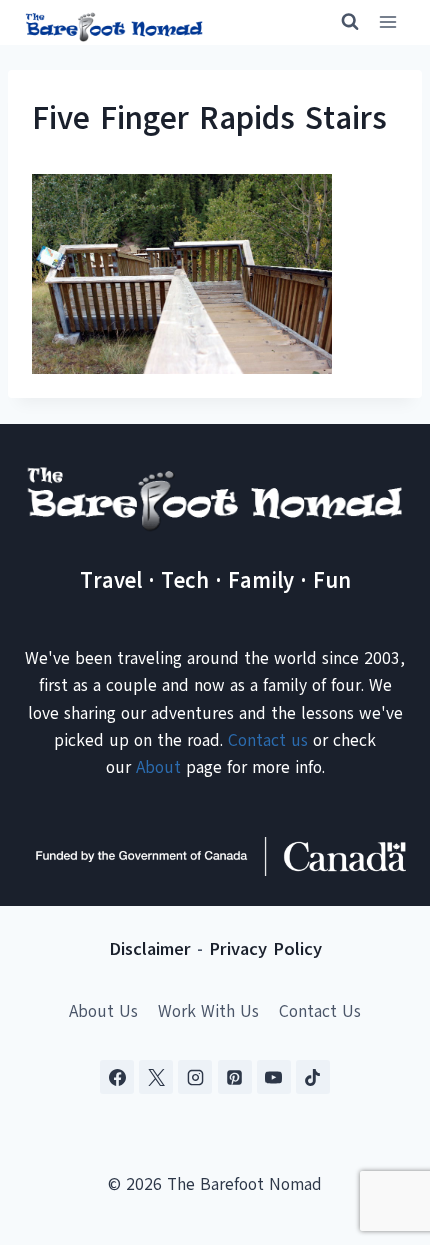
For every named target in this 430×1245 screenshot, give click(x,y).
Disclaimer (150, 949)
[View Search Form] (341, 22)
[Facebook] (117, 1077)
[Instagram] (195, 1077)
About (158, 767)
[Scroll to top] (379, 1130)
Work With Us (208, 1011)
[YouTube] (274, 1077)
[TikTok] (313, 1077)
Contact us (268, 740)
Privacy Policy (265, 949)
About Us (103, 1011)
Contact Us (320, 1011)
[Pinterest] (235, 1077)
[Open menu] (387, 22)
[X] (156, 1077)
